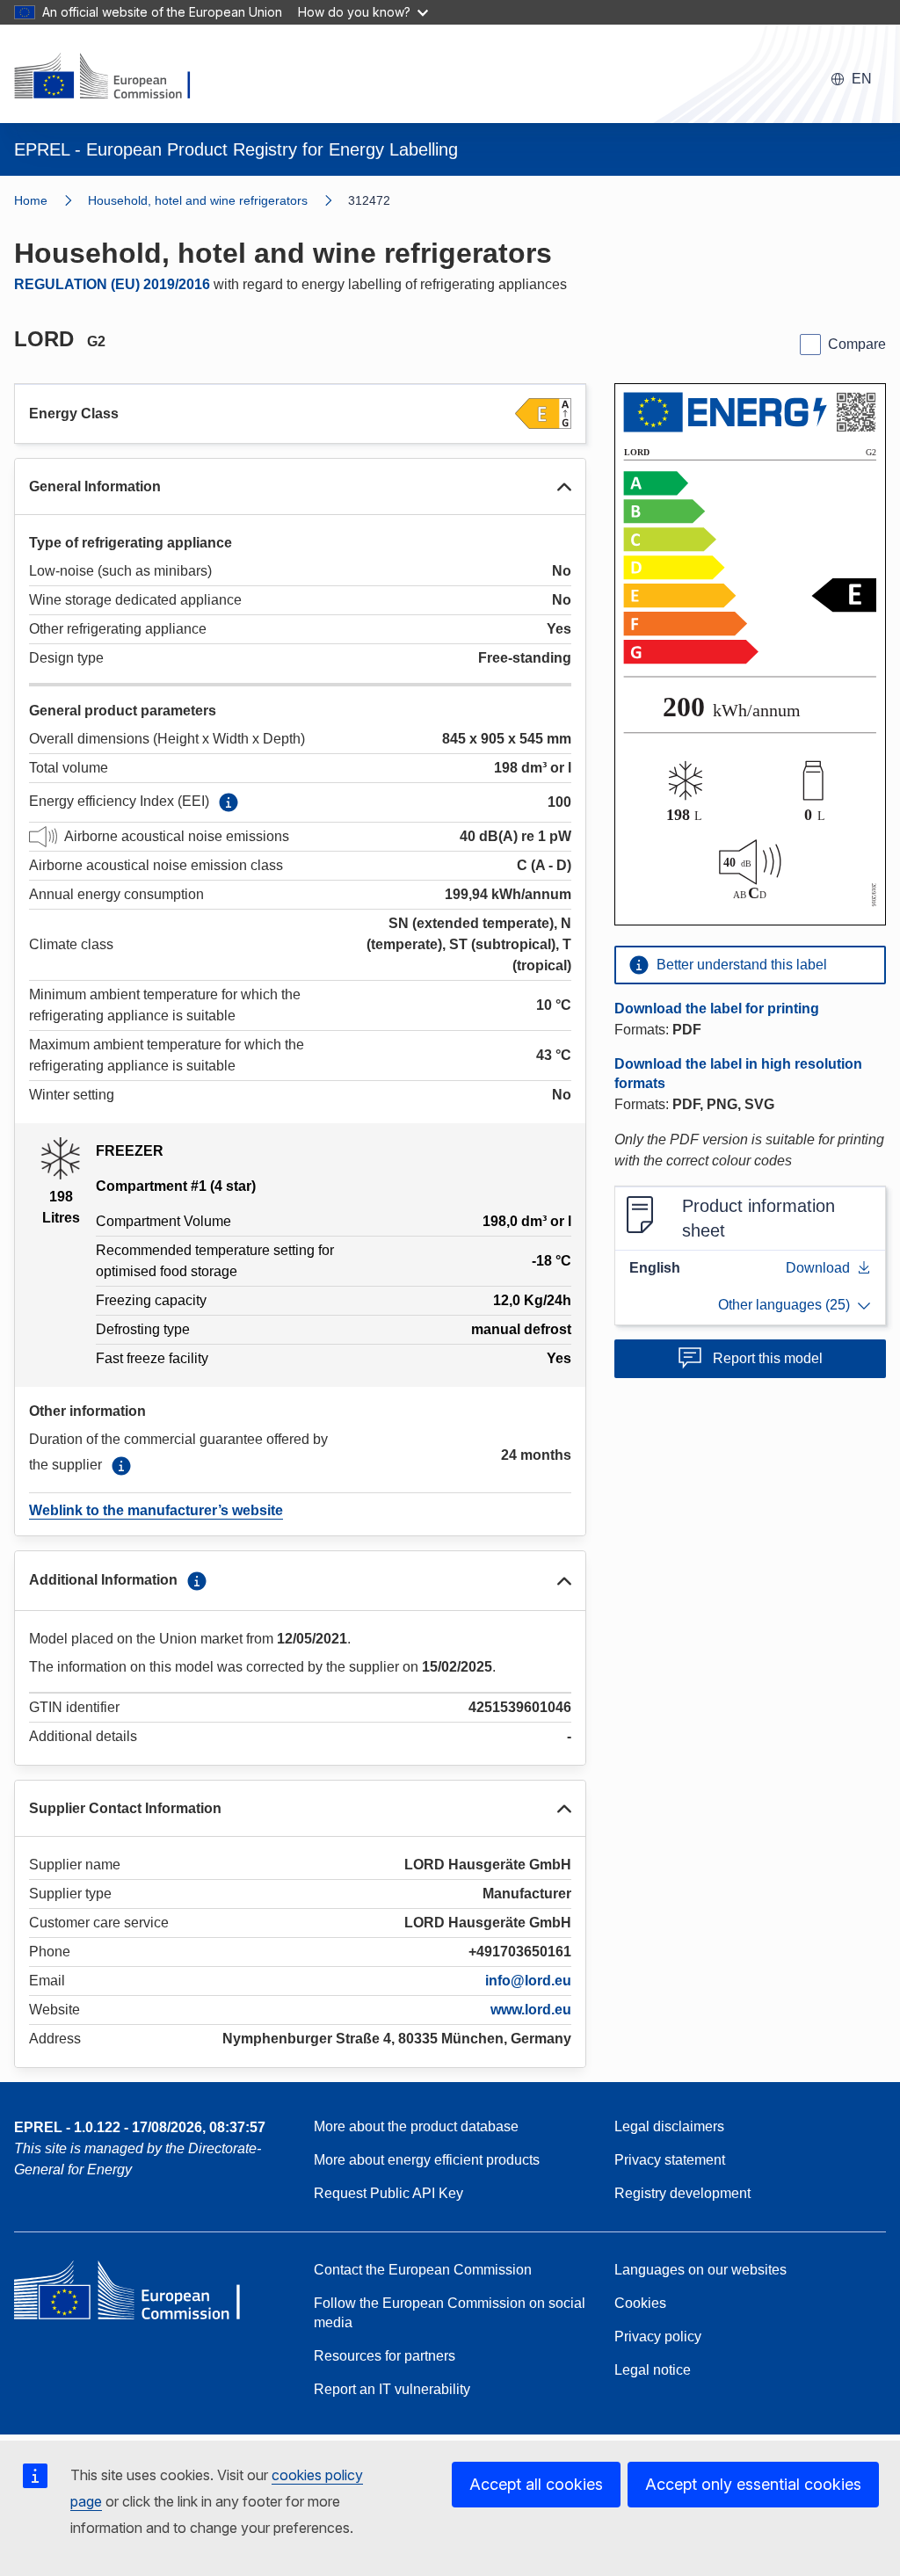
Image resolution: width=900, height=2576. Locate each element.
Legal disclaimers (669, 2126)
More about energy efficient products (427, 2160)
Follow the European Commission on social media (450, 2313)
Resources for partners (385, 2356)
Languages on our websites (700, 2270)
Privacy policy (658, 2337)
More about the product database (416, 2126)
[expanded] (564, 487)
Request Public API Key (388, 2193)
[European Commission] (113, 77)
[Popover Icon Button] (229, 802)
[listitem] (218, 200)
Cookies (640, 2303)
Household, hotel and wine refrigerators (198, 200)
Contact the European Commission (423, 2270)
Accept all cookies (536, 2484)
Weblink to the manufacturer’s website (156, 1510)
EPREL (140, 2127)
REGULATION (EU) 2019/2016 (112, 284)
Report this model (768, 1358)
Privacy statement (670, 2160)
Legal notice (653, 2370)
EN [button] (862, 79)
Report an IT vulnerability (392, 2389)
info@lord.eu (528, 1981)
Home (31, 200)
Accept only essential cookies (753, 2484)
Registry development (682, 2193)
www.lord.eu (531, 2010)
